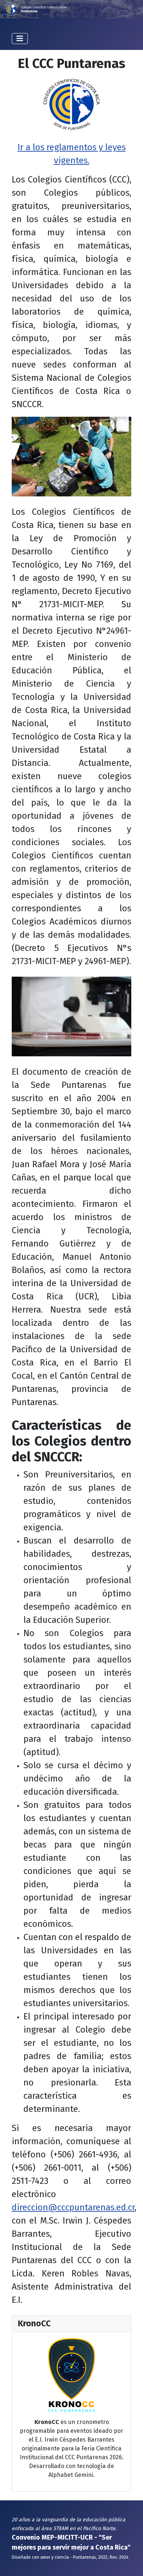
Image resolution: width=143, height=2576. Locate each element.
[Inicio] (71, 9)
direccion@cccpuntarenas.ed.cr (73, 2207)
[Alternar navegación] (20, 39)
